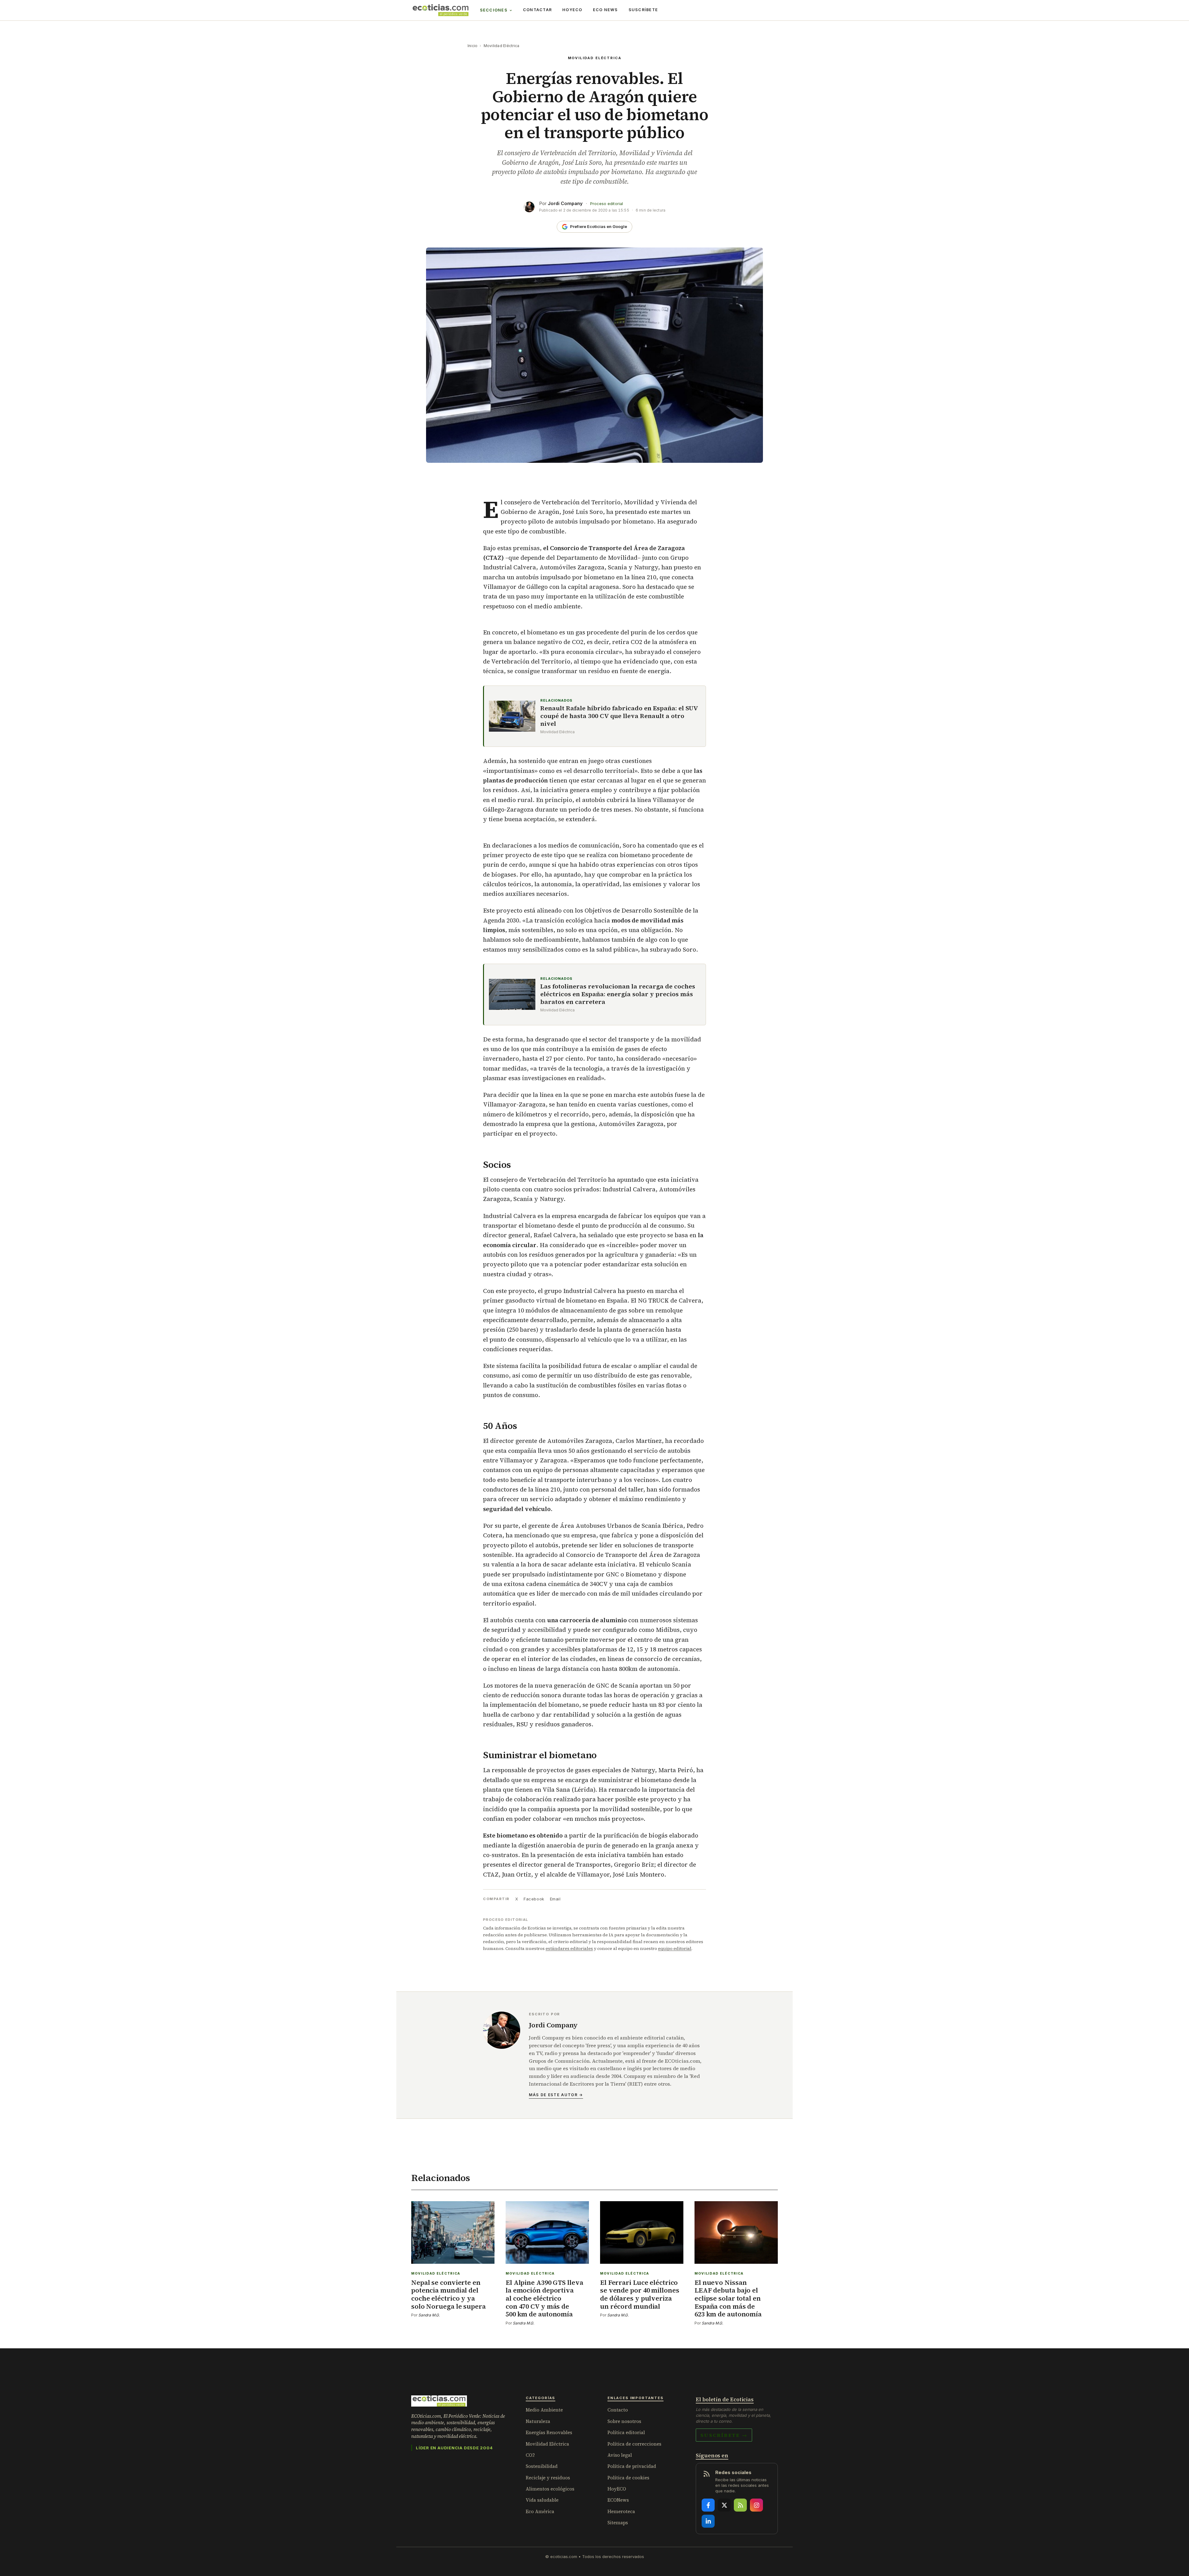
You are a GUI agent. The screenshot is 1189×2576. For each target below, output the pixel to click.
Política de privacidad (632, 2466)
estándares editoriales (569, 1948)
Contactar (537, 10)
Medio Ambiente (544, 2410)
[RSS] (740, 2505)
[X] (724, 2505)
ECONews (618, 2500)
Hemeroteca (621, 2511)
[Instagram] (756, 2505)
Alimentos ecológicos (550, 2489)
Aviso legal (620, 2455)
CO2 (530, 2455)
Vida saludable (542, 2500)
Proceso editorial (607, 204)
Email (555, 1899)
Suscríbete (643, 10)
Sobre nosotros (624, 2421)
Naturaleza (538, 2421)
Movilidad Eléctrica (502, 46)
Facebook (534, 1899)
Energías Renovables (549, 2432)
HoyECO (572, 10)
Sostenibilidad (542, 2466)
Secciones (494, 10)
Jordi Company (565, 203)
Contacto (618, 2410)
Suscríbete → (724, 2435)
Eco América (540, 2511)
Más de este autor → (556, 2095)
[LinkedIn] (708, 2521)
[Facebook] (708, 2505)
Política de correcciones (634, 2444)
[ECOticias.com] (441, 10)
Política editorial (626, 2432)
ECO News (605, 10)
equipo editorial (675, 1948)
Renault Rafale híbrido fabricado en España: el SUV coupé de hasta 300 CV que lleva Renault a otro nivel (619, 716)
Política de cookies (628, 2478)
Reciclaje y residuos (548, 2478)
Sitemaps (618, 2523)
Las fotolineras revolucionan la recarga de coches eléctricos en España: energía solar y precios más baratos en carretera (618, 994)
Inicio (473, 46)
